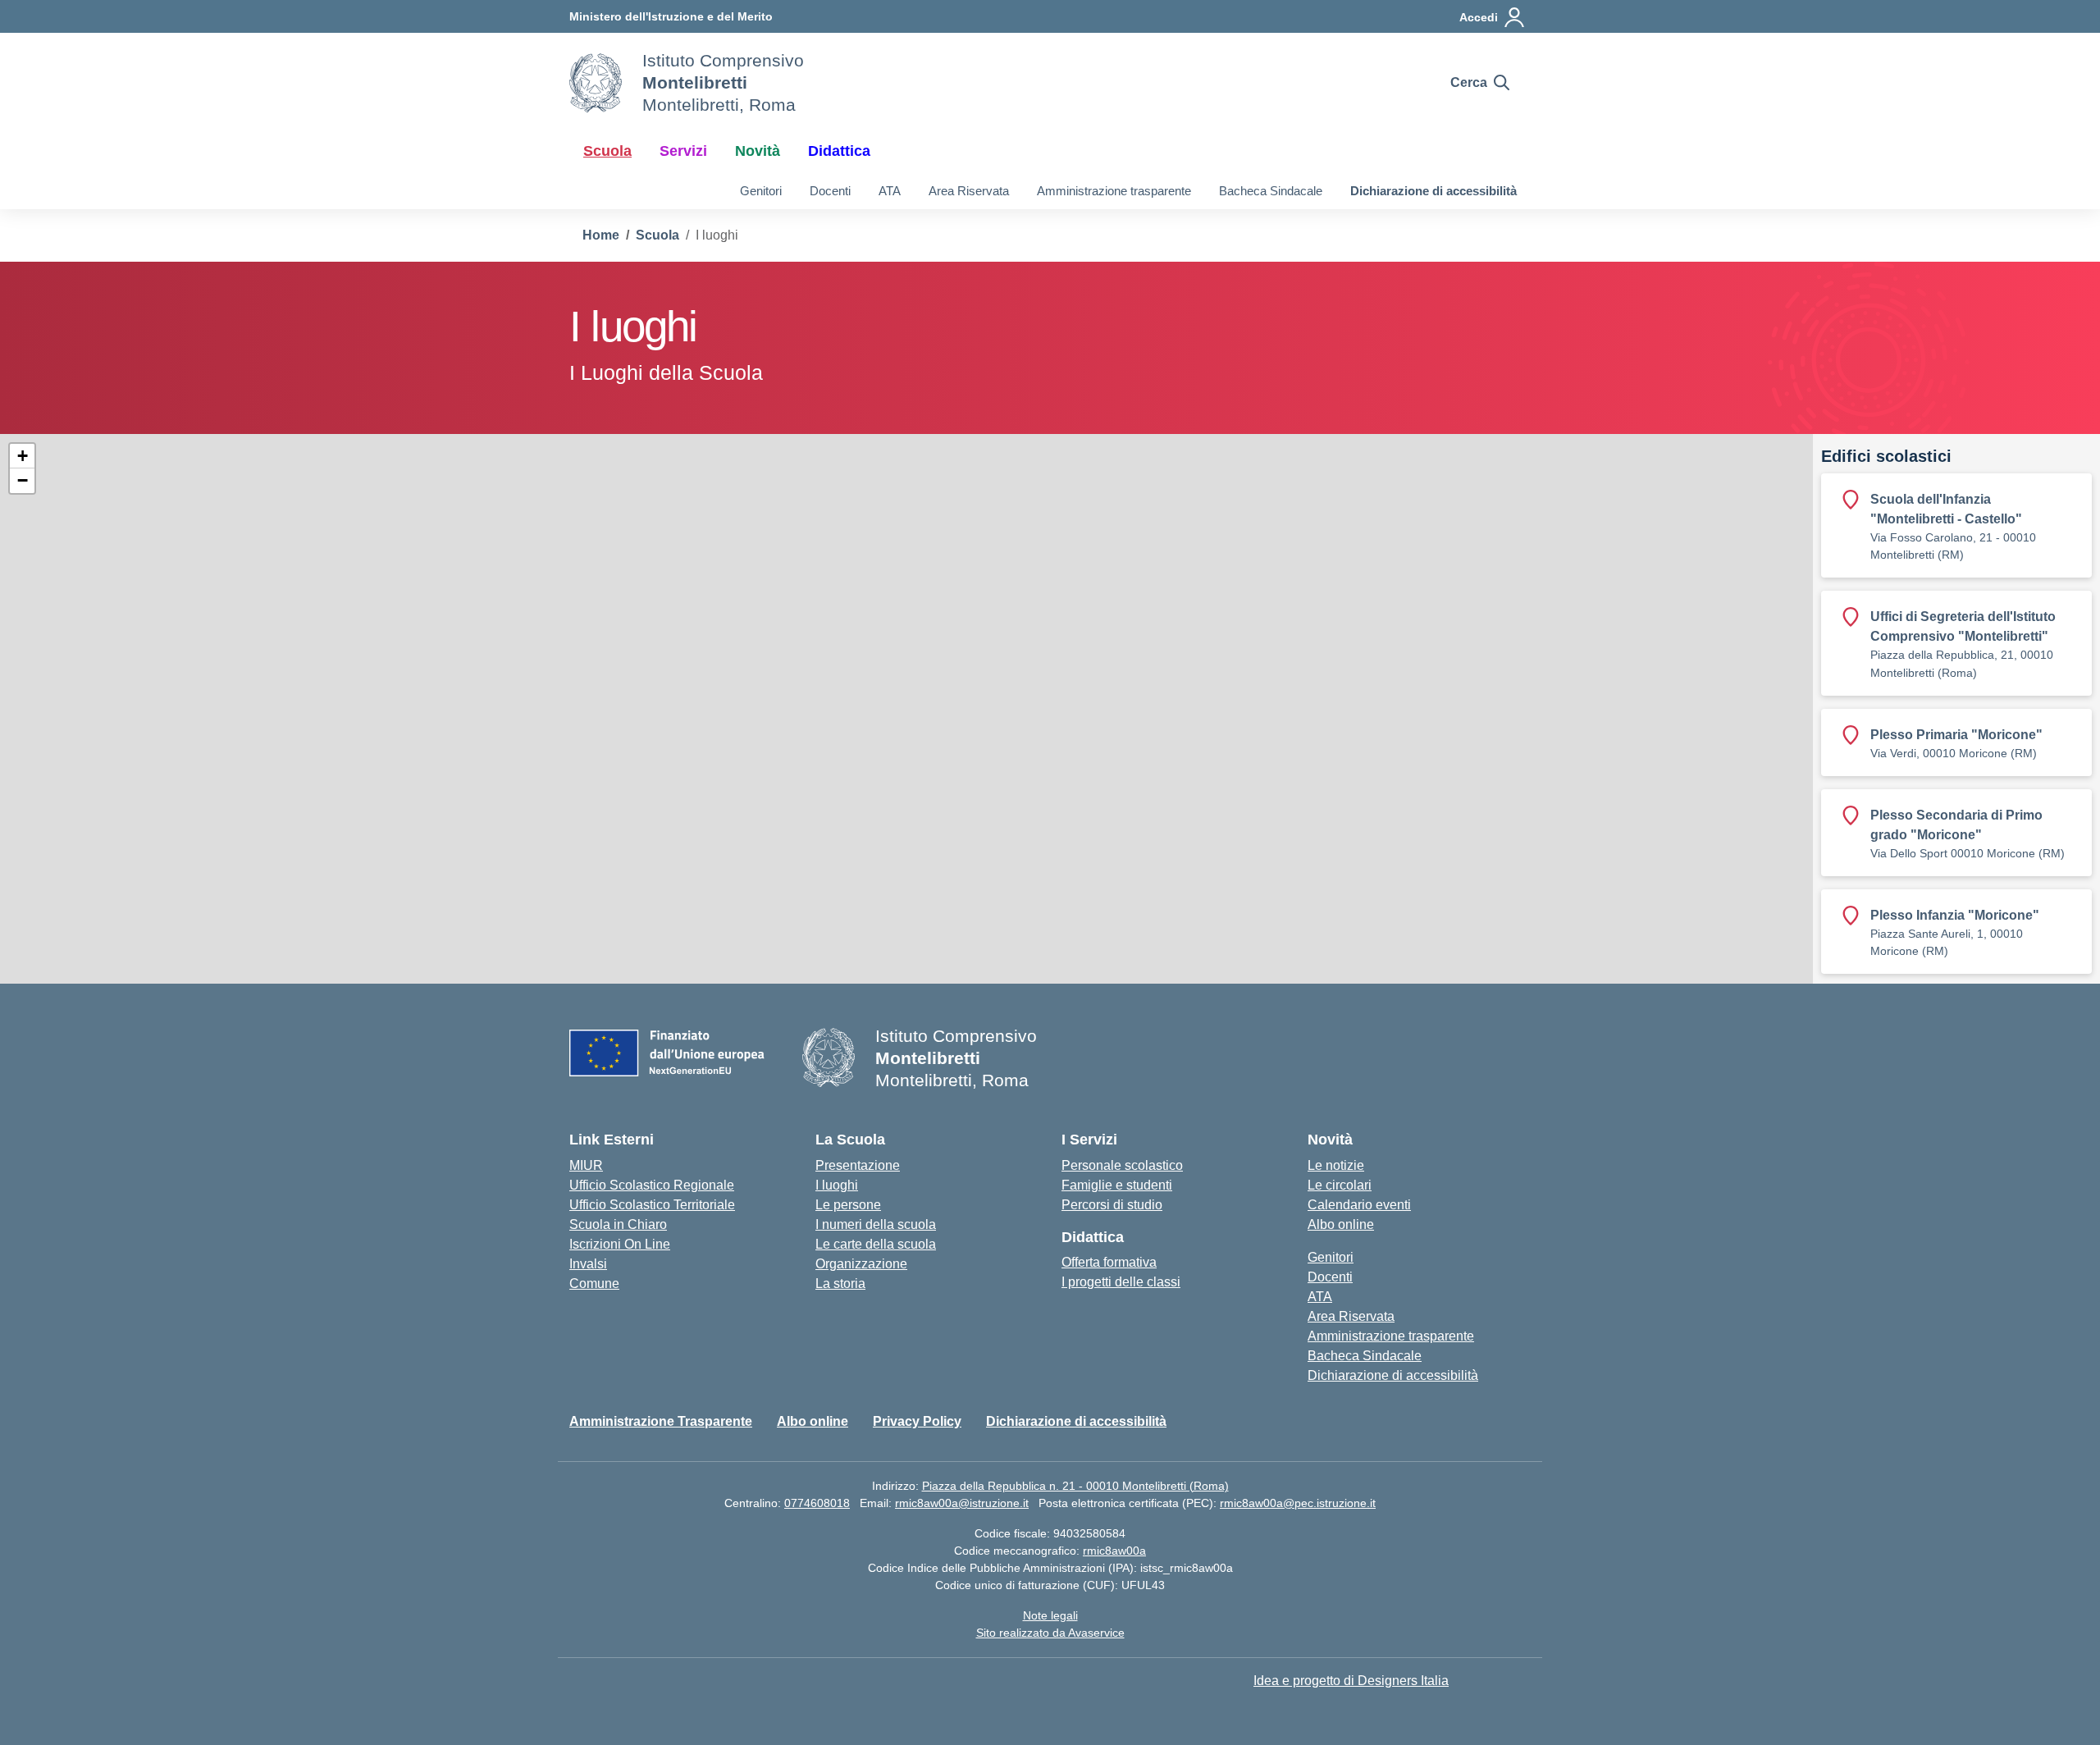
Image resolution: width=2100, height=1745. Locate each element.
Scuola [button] (607, 151)
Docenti (830, 191)
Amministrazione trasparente (1114, 191)
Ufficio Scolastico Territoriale (652, 1205)
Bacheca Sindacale (1271, 191)
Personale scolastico (1122, 1165)
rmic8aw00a (1114, 1551)
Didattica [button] (839, 151)
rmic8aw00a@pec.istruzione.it (1298, 1503)
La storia (840, 1284)
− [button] (23, 480)
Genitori (761, 191)
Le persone (848, 1205)
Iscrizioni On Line (620, 1244)
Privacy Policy (917, 1421)
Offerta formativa (1109, 1262)
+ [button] (23, 456)
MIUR (586, 1165)
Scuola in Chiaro (618, 1224)
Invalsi (588, 1264)
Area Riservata (969, 191)
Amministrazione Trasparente (661, 1421)
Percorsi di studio (1112, 1205)
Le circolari (1340, 1185)
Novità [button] (758, 151)
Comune (594, 1284)
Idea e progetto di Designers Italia (1351, 1681)
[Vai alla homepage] (596, 83)
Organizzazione (861, 1264)
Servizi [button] (683, 151)
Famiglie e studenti (1117, 1185)
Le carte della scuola (876, 1244)
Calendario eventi (1359, 1205)
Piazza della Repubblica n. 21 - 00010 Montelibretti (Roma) (1075, 1486)
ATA (890, 191)
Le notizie (1336, 1165)
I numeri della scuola (876, 1224)
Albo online (1341, 1224)
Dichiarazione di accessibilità (1433, 191)
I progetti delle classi (1121, 1282)
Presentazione (858, 1165)
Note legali (1050, 1615)
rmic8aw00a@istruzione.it (962, 1503)
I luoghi (837, 1185)
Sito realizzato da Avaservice (1050, 1633)
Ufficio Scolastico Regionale (652, 1185)
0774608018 (817, 1503)
